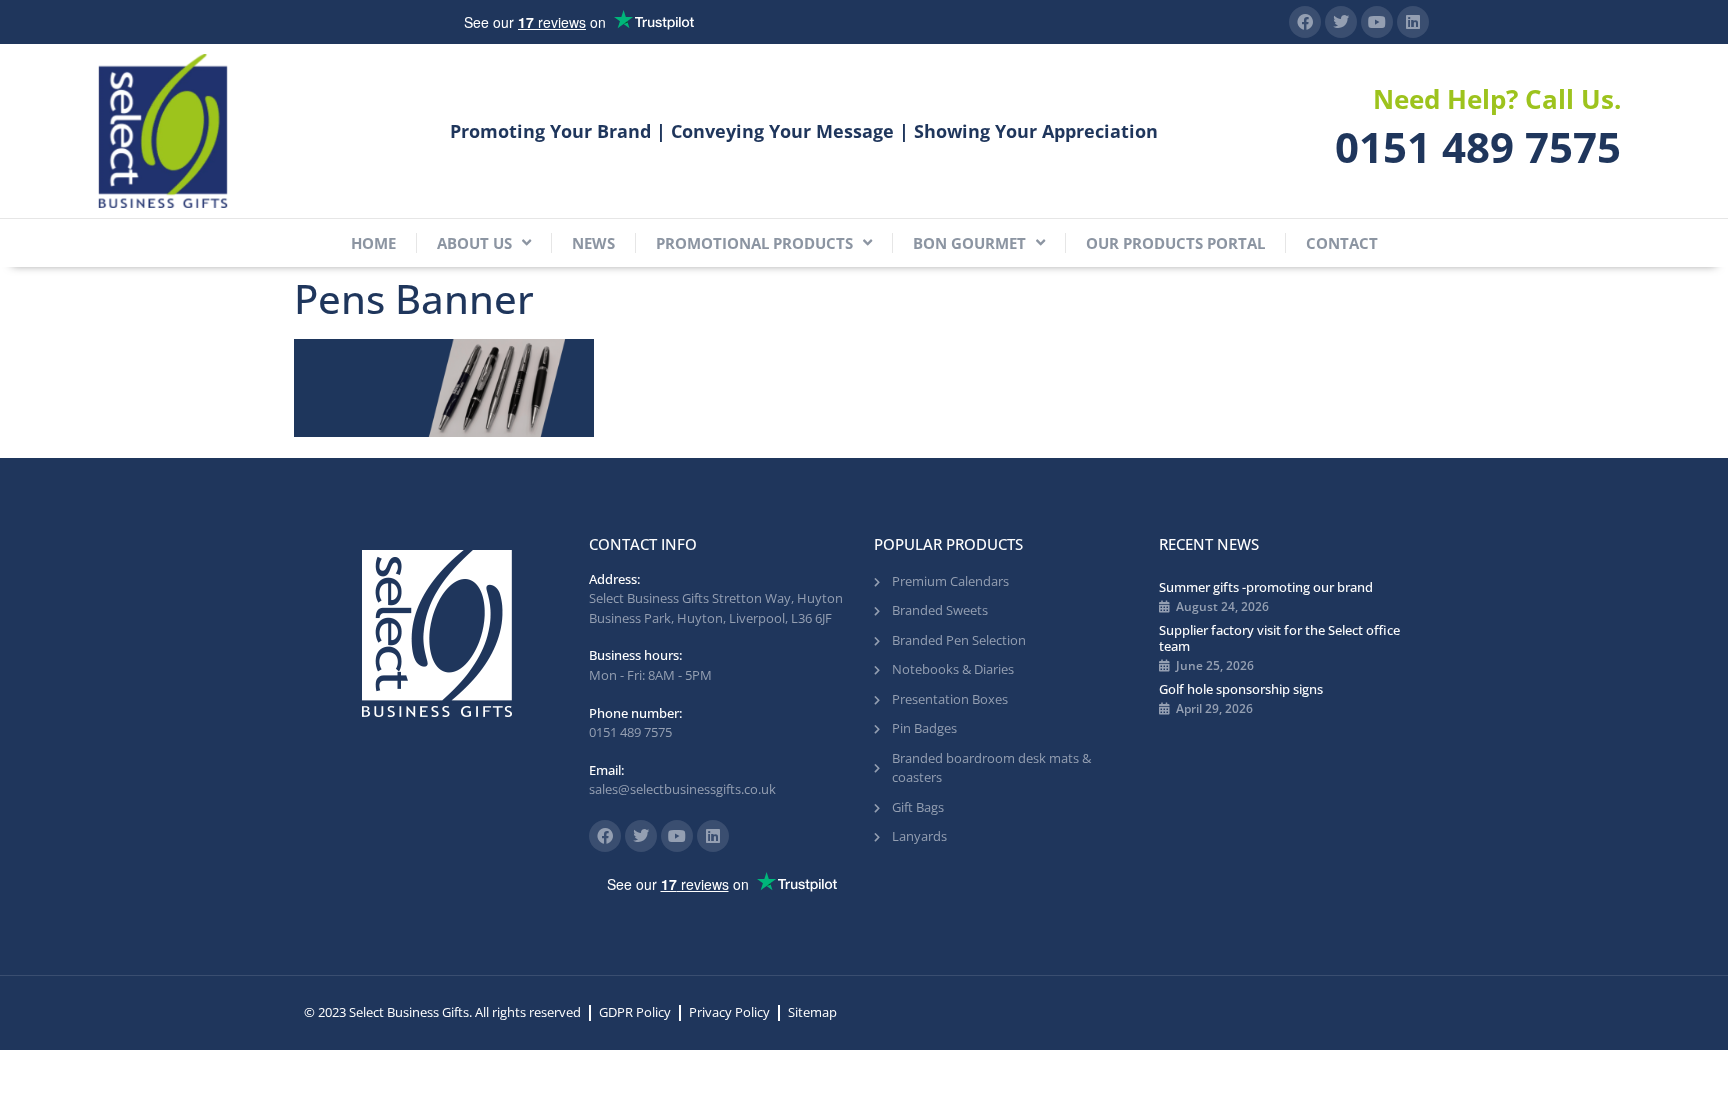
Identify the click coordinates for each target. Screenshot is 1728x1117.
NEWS (593, 243)
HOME (373, 243)
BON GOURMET (969, 243)
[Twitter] (1341, 22)
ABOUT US (474, 243)
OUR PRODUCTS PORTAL (1175, 243)
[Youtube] (1377, 22)
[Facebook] (1305, 22)
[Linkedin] (1413, 22)
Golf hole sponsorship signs (1241, 689)
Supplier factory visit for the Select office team (1279, 638)
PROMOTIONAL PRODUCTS (754, 243)
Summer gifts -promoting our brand (1266, 587)
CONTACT (1342, 243)
